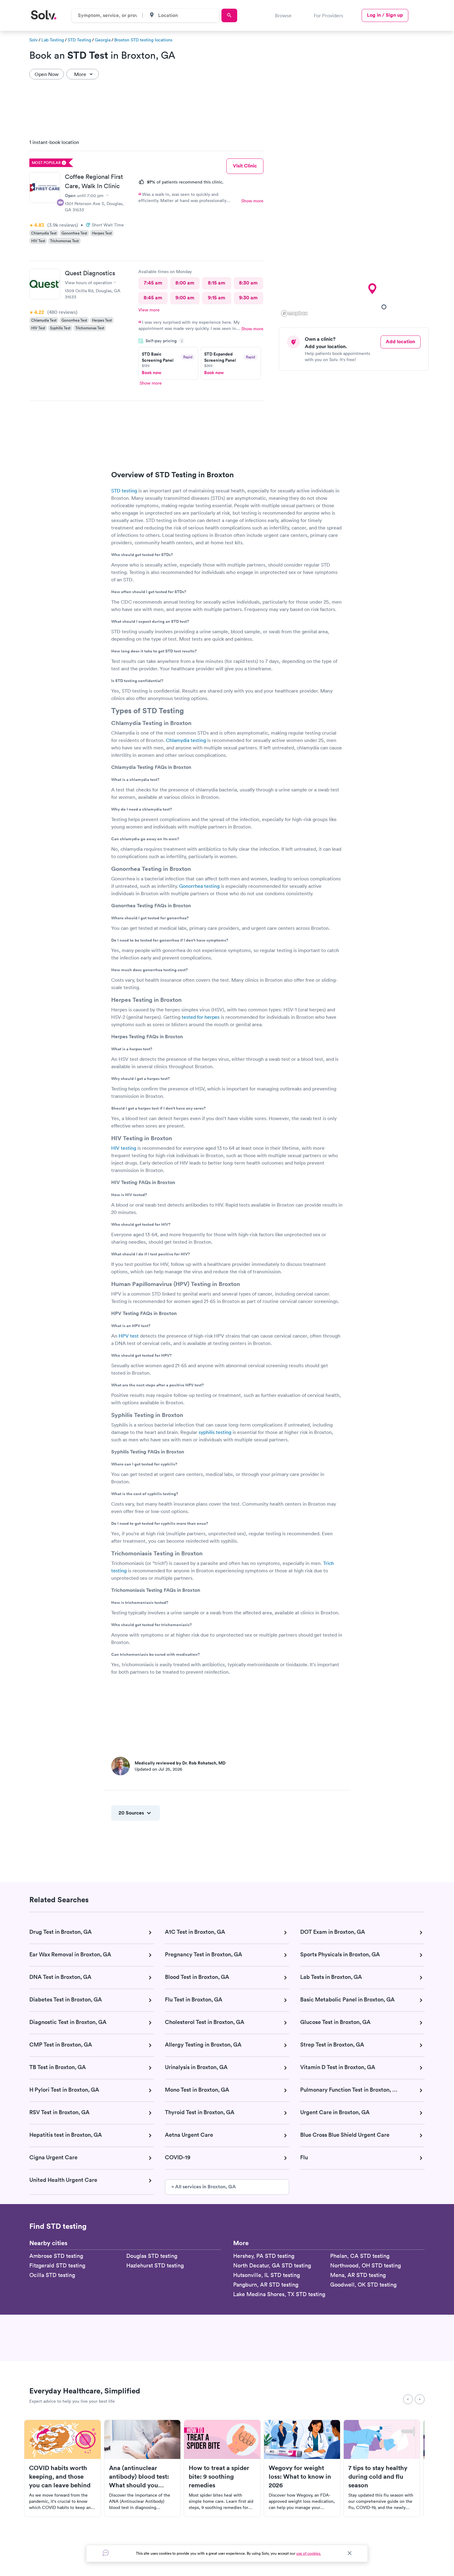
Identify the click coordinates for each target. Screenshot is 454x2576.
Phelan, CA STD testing (360, 2256)
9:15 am (216, 298)
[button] (384, 307)
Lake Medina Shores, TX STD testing (279, 2294)
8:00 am (185, 283)
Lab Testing (53, 40)
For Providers (328, 15)
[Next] (420, 2399)
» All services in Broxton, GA (204, 2187)
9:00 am (185, 298)
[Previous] (408, 2399)
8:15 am (216, 283)
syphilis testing (215, 1432)
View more (149, 310)
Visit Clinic (245, 166)
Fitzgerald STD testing (57, 2265)
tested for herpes (201, 1017)
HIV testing (124, 1148)
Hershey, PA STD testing (264, 2256)
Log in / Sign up (385, 15)
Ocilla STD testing (52, 2275)
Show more (252, 201)
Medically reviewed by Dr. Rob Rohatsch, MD (180, 1763)
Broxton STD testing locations (143, 40)
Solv (34, 40)
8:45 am (153, 298)
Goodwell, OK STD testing (363, 2285)
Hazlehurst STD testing (155, 2265)
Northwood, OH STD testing (366, 2265)
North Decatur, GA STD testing (272, 2265)
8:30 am (248, 283)
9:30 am (248, 298)
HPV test (129, 1336)
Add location (400, 341)
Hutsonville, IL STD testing (267, 2275)
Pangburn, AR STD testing (266, 2285)
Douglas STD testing (152, 2256)
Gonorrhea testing (199, 886)
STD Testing (79, 40)
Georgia (103, 40)
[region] (356, 226)
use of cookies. (309, 2553)
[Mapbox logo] (294, 313)
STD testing (124, 491)
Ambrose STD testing (56, 2256)
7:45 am (153, 283)
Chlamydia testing (186, 740)
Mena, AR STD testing (358, 2275)
